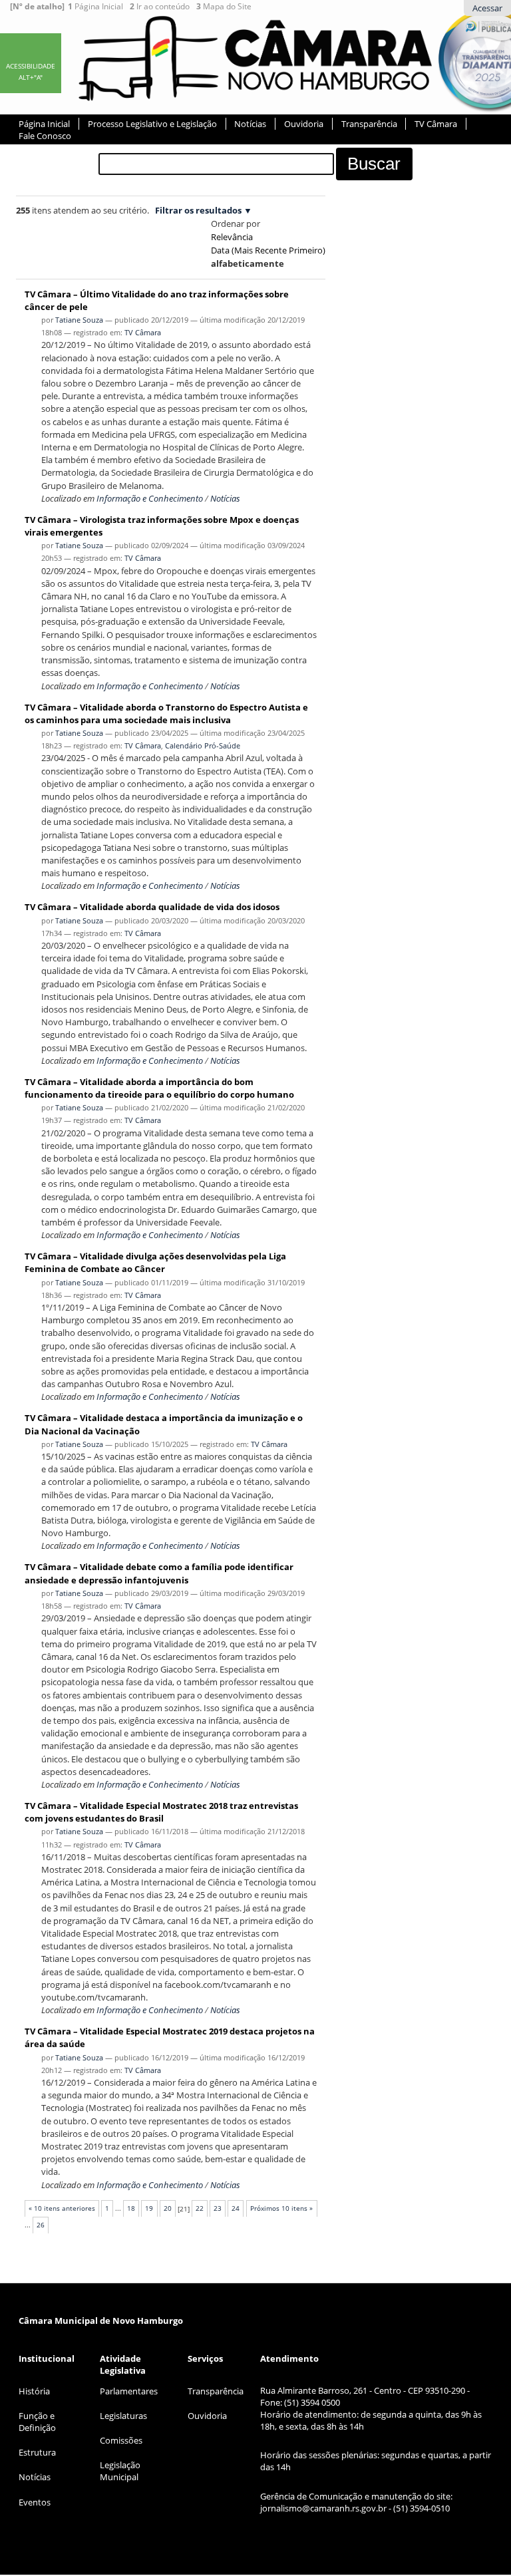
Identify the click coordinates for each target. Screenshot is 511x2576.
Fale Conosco (45, 136)
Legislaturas (123, 2416)
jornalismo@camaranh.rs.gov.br (323, 2508)
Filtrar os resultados (198, 210)
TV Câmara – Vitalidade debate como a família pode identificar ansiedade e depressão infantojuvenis (159, 1573)
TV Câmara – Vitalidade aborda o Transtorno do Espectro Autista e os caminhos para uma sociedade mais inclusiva (166, 714)
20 (168, 2208)
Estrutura (37, 2452)
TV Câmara (436, 124)
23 (218, 2208)
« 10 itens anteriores (62, 2208)
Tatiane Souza (79, 320)
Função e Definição (37, 2422)
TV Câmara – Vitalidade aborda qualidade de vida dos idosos (152, 907)
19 (149, 2208)
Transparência (369, 124)
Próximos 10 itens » (281, 2208)
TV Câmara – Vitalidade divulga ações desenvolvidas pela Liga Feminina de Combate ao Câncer (155, 1262)
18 (131, 2208)
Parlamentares (129, 2391)
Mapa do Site (224, 7)
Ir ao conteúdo (160, 7)
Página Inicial (95, 7)
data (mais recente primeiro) (268, 250)
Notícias (250, 124)
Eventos (35, 2502)
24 (236, 2208)
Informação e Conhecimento (150, 498)
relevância (232, 237)
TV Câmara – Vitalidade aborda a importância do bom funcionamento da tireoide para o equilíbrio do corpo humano (159, 1088)
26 (41, 2225)
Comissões (121, 2440)
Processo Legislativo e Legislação (152, 124)
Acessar (487, 8)
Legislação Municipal (120, 2471)
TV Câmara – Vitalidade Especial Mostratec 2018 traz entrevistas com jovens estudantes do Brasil (161, 1812)
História (34, 2391)
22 (200, 2208)
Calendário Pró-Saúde (203, 745)
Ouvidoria (304, 124)
